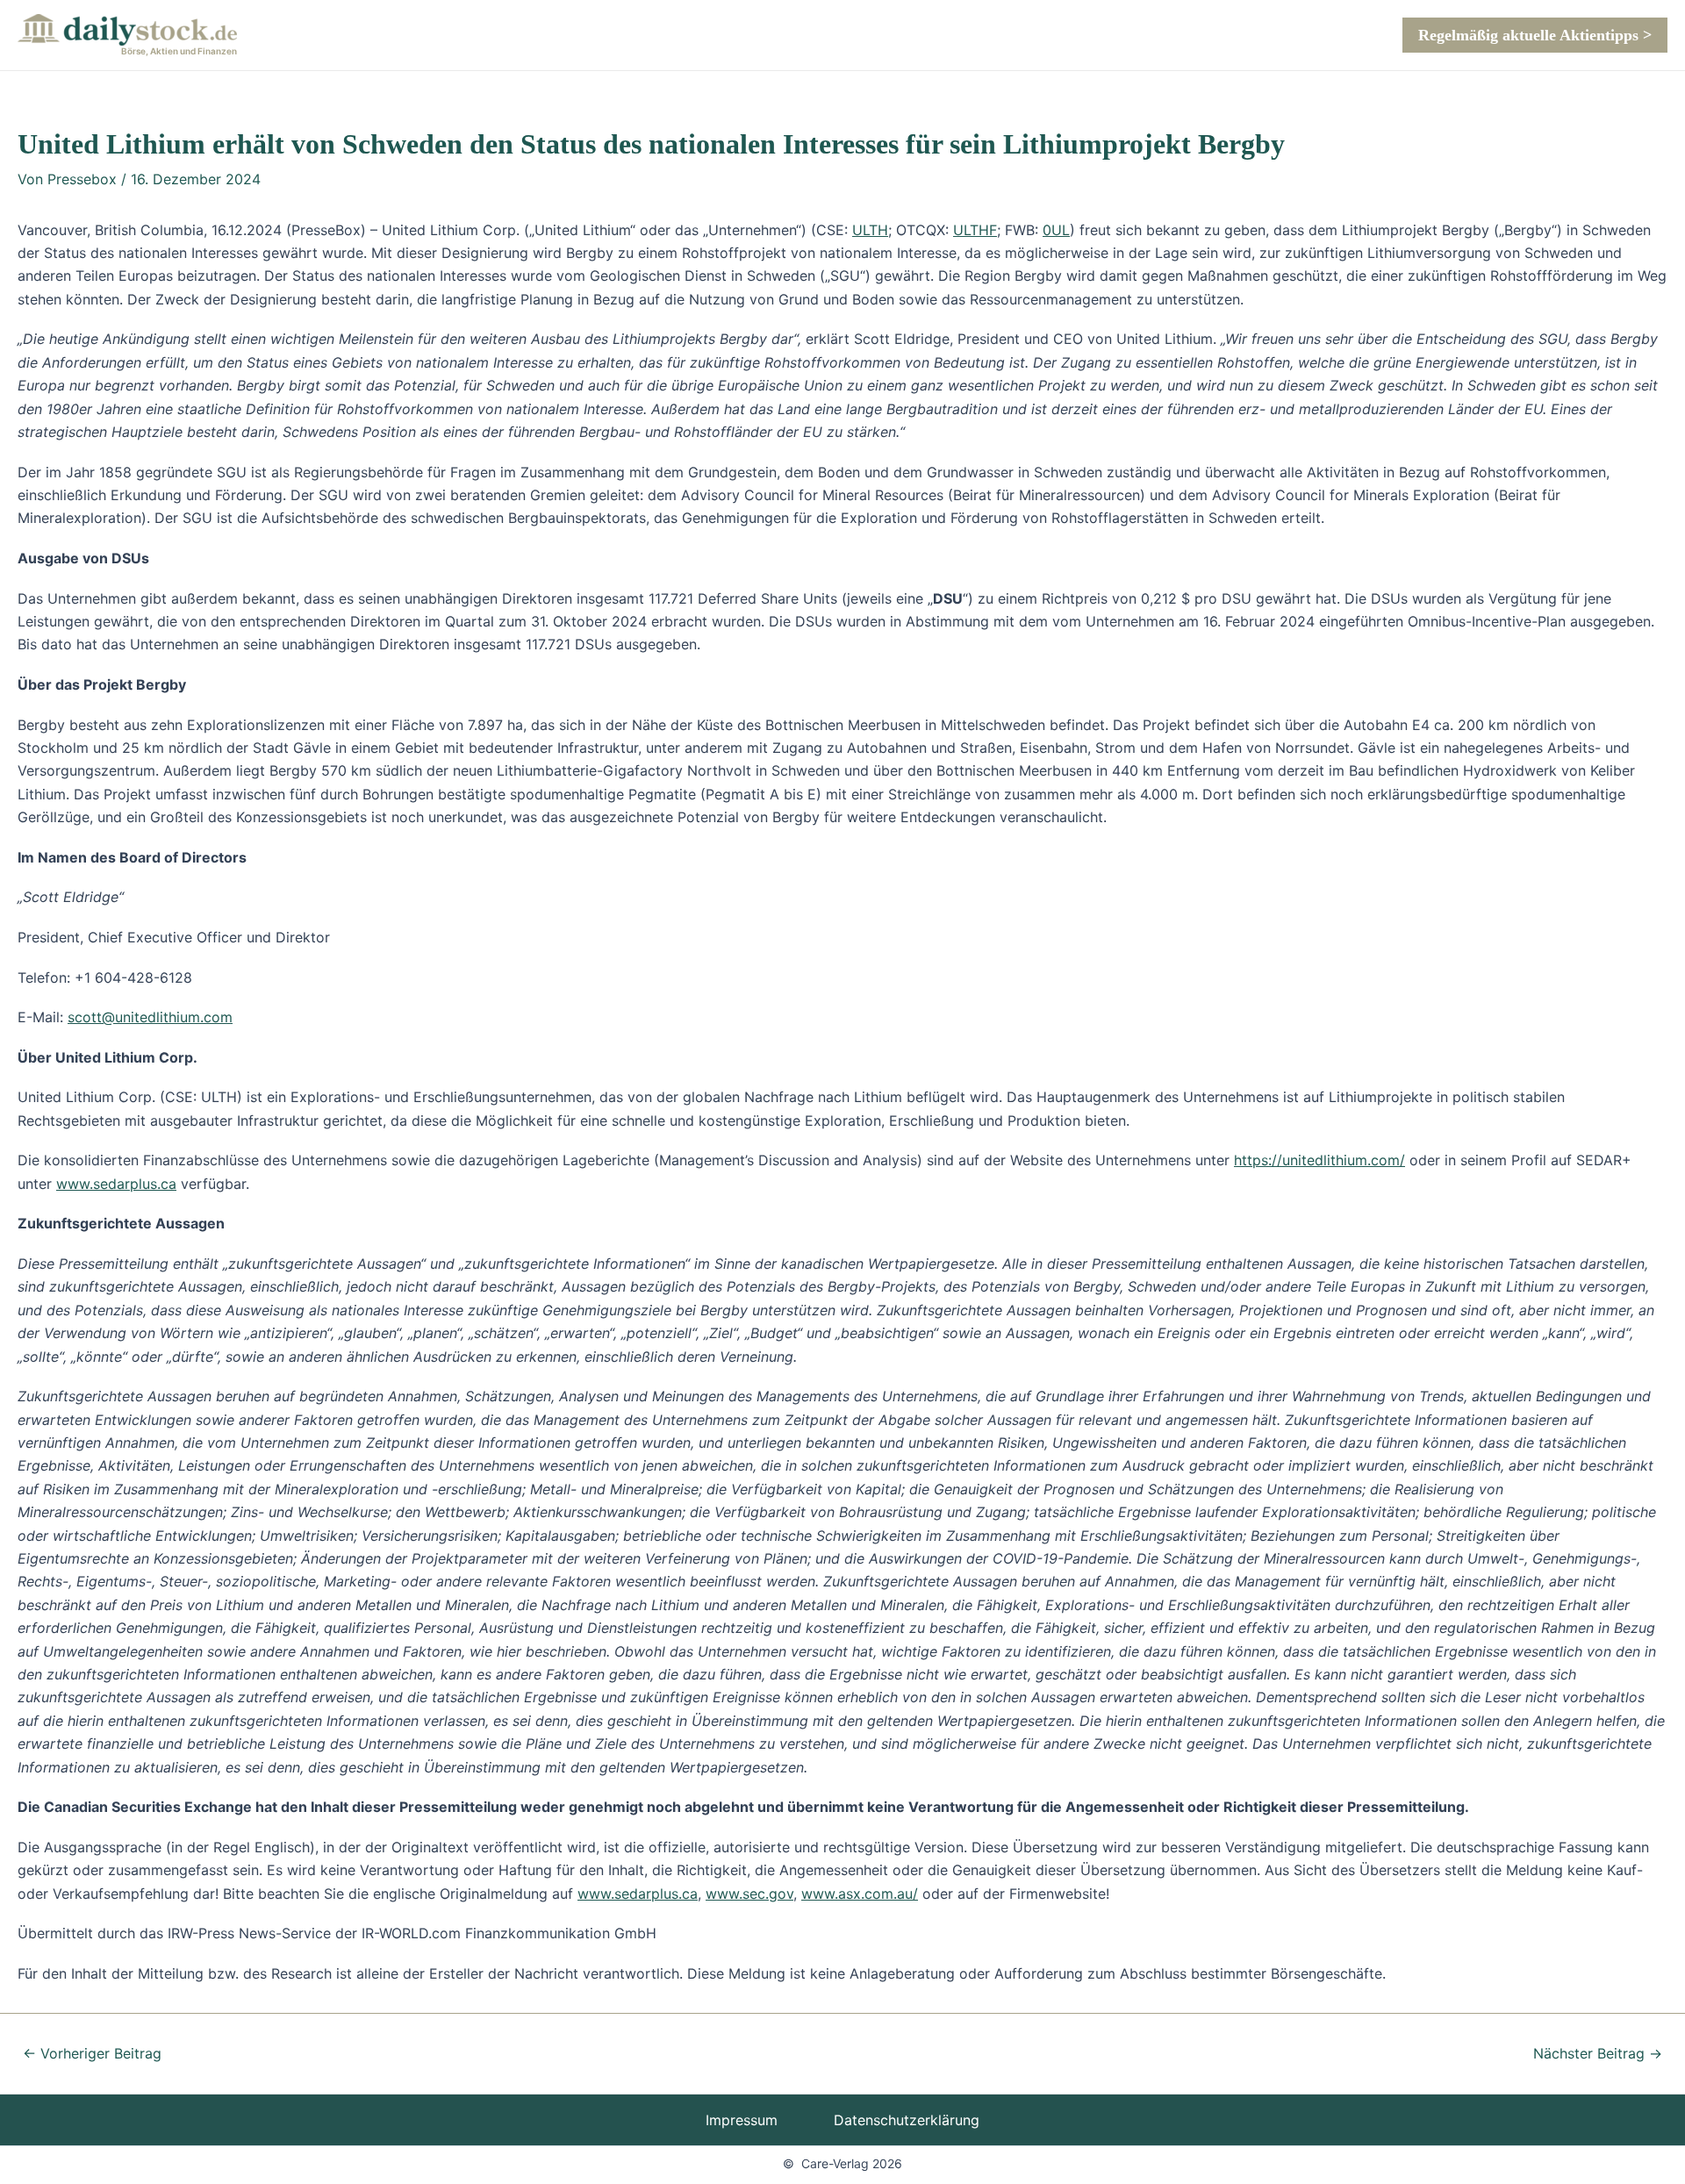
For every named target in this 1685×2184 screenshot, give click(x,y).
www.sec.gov (749, 1894)
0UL (1056, 230)
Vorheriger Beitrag (92, 2053)
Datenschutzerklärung (907, 2120)
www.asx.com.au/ (860, 1894)
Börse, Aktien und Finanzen (179, 51)
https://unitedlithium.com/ (1319, 1160)
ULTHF (975, 230)
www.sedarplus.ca (116, 1184)
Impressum (742, 2120)
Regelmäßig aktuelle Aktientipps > (1535, 35)
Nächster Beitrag (1598, 2053)
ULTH (870, 230)
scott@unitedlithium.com (150, 1017)
